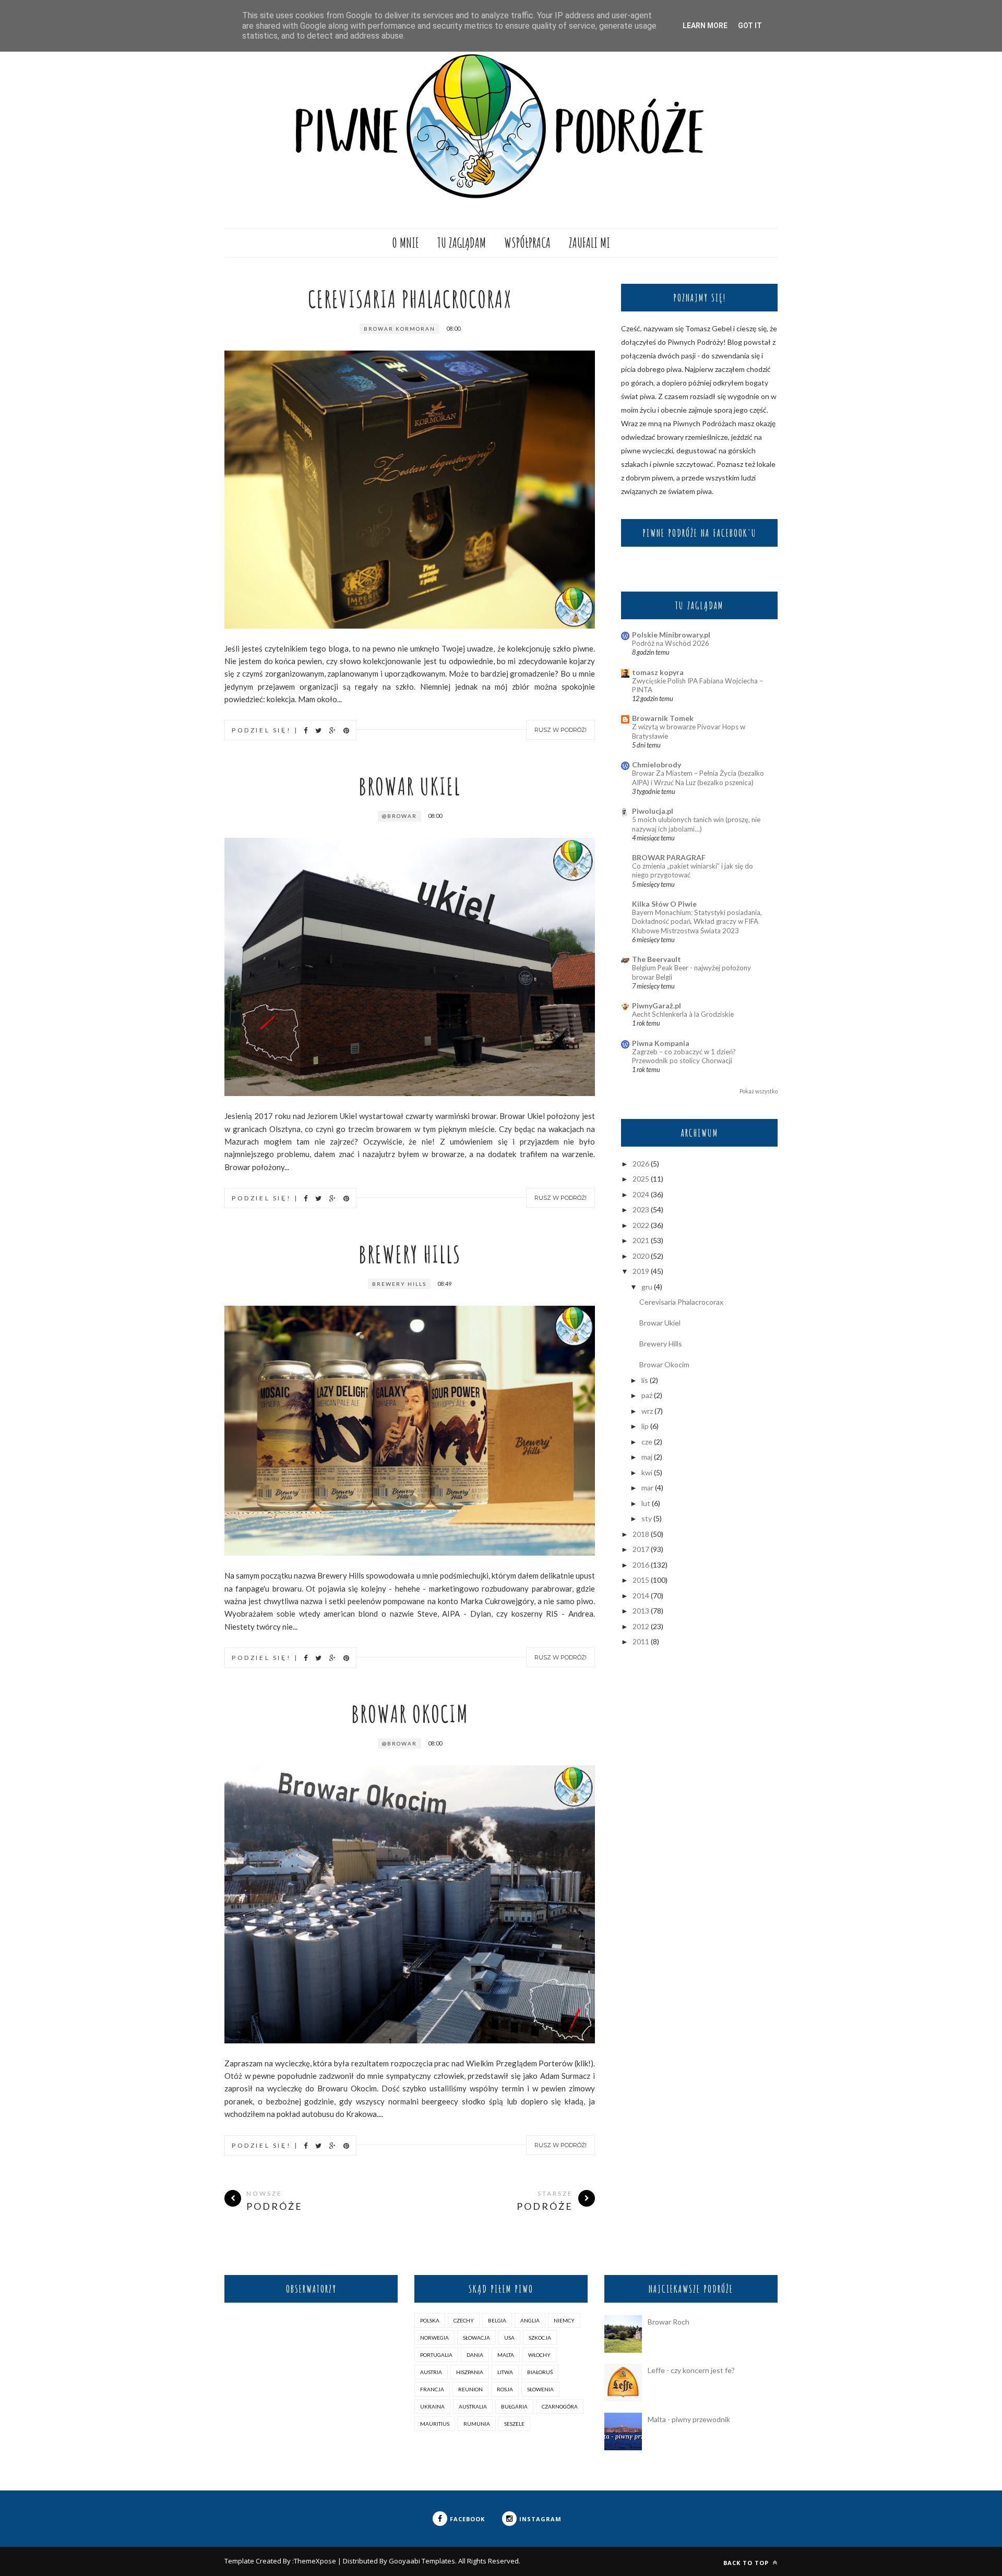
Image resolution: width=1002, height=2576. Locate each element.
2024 (641, 1194)
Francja (432, 2389)
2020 (641, 1256)
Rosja (505, 2389)
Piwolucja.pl (653, 811)
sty (647, 1518)
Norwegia (434, 2338)
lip (645, 1426)
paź (647, 1395)
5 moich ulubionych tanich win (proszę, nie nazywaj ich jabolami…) (696, 824)
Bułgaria (514, 2406)
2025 (641, 1179)
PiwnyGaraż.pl (657, 1006)
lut (646, 1503)
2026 (641, 1164)
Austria (431, 2372)
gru (647, 1287)
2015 (641, 1580)
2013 (641, 1611)
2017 (641, 1549)
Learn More (705, 26)
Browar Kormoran (399, 329)
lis (645, 1380)
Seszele (514, 2424)
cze (647, 1442)
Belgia (497, 2320)
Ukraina (432, 2406)
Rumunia (477, 2424)
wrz (647, 1411)
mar (647, 1488)
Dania (475, 2355)
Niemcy (564, 2320)
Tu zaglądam (462, 243)
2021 (641, 1240)
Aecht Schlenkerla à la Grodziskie (683, 1014)
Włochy (539, 2355)
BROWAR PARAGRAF (669, 857)
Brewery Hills (410, 1254)
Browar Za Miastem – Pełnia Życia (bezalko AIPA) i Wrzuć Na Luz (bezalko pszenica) (698, 778)
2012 (641, 1626)
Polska (430, 2320)
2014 (641, 1596)
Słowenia (540, 2389)
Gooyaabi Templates (422, 2561)
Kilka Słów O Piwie (664, 904)
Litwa (505, 2372)
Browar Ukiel (410, 786)
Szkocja (540, 2338)
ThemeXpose (315, 2561)
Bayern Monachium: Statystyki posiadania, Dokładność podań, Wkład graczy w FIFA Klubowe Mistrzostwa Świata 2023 (697, 922)
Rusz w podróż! (560, 730)
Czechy (464, 2320)
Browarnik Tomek (663, 718)
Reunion (470, 2389)
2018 (641, 1534)
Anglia (530, 2320)
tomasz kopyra (658, 672)
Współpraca (527, 243)
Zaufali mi (589, 243)
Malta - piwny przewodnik (689, 2419)
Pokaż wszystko (759, 1091)
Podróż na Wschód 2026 (671, 643)
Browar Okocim (410, 1713)
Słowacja (476, 2338)
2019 (641, 1271)
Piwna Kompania (661, 1043)
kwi (647, 1472)
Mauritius (435, 2424)
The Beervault (657, 959)
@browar (399, 816)
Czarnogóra (560, 2406)
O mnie (405, 243)
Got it (750, 26)
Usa (509, 2338)
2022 (641, 1225)
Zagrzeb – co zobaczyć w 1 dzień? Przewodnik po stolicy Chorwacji (684, 1056)
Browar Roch (669, 2322)
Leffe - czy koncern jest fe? (691, 2370)
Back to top (747, 2563)
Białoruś (540, 2372)
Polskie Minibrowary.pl (671, 635)
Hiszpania (470, 2372)
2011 (641, 1641)
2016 (641, 1565)
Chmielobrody (657, 765)
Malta (506, 2355)
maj (647, 1457)
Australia (473, 2406)
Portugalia (436, 2355)
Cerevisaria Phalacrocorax (410, 299)
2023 (641, 1209)
